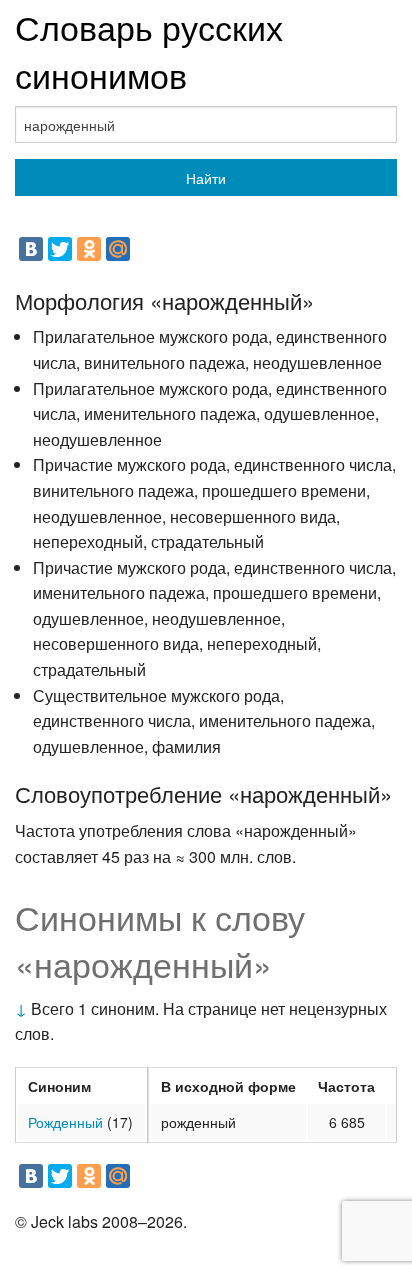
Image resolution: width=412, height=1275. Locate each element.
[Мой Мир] (118, 249)
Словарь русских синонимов (149, 50)
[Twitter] (60, 249)
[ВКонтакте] (31, 249)
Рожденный (65, 1122)
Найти (206, 178)
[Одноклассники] (89, 249)
